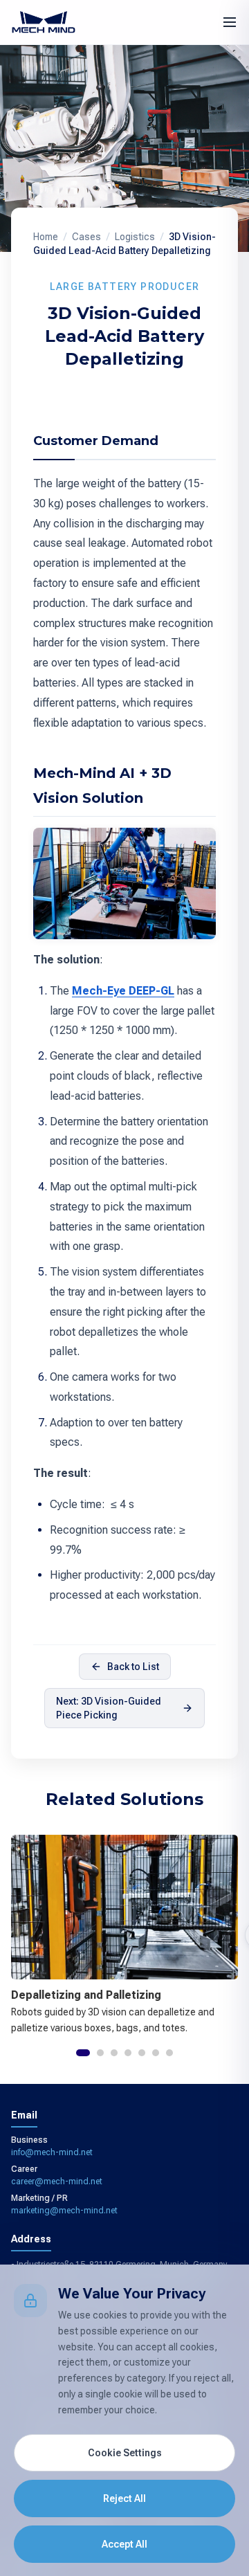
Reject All (124, 2498)
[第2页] (100, 2053)
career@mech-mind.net (57, 2182)
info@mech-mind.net (52, 2152)
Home (46, 237)
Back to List (133, 1667)
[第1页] (83, 2053)
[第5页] (142, 2053)
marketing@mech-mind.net (64, 2211)
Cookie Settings (125, 2453)
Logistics (135, 237)
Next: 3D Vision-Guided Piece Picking (109, 1708)
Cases (86, 237)
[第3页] (114, 2053)
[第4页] (128, 2053)
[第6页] (156, 2053)
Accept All (124, 2544)
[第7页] (169, 2053)
